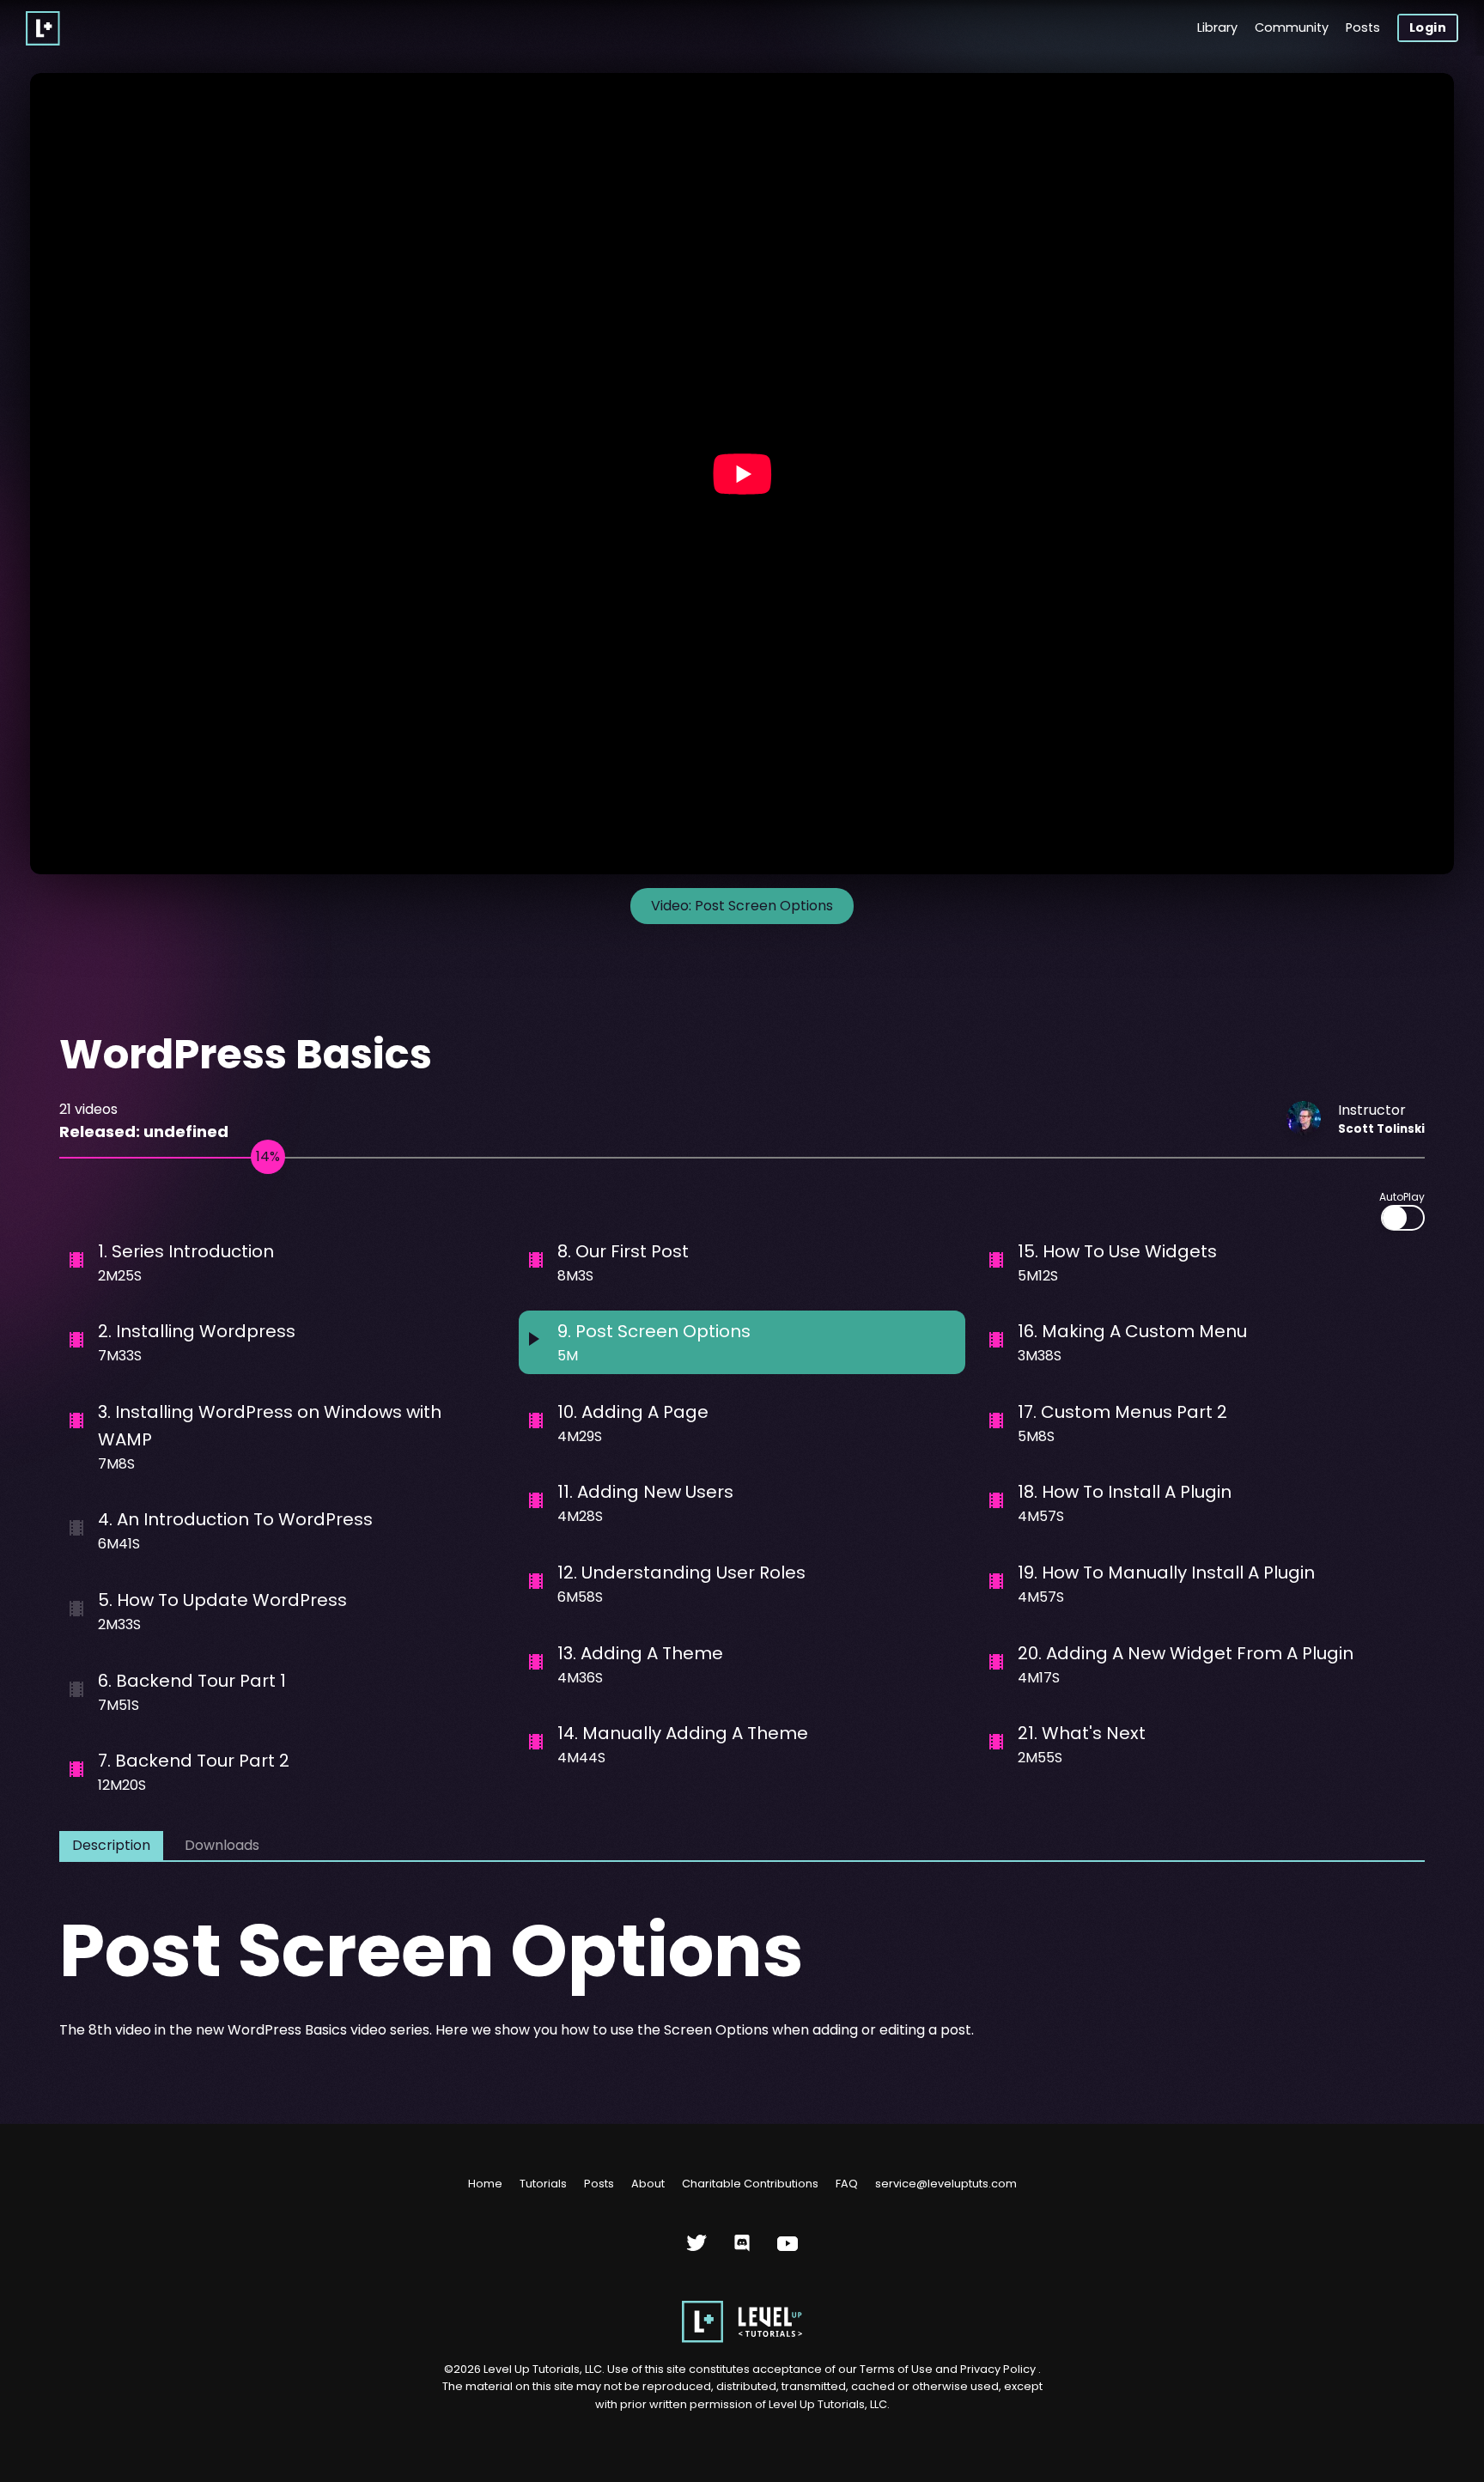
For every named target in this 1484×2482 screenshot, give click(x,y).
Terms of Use (897, 2369)
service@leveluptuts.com (946, 2184)
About (648, 2184)
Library (1217, 27)
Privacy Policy (998, 2369)
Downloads (222, 1845)
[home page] (742, 2339)
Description (111, 1845)
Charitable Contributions (750, 2184)
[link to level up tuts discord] (742, 2250)
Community (1292, 27)
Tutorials (543, 2184)
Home (485, 2184)
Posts (1363, 27)
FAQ (847, 2184)
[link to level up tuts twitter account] (697, 2250)
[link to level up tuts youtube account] (788, 2250)
